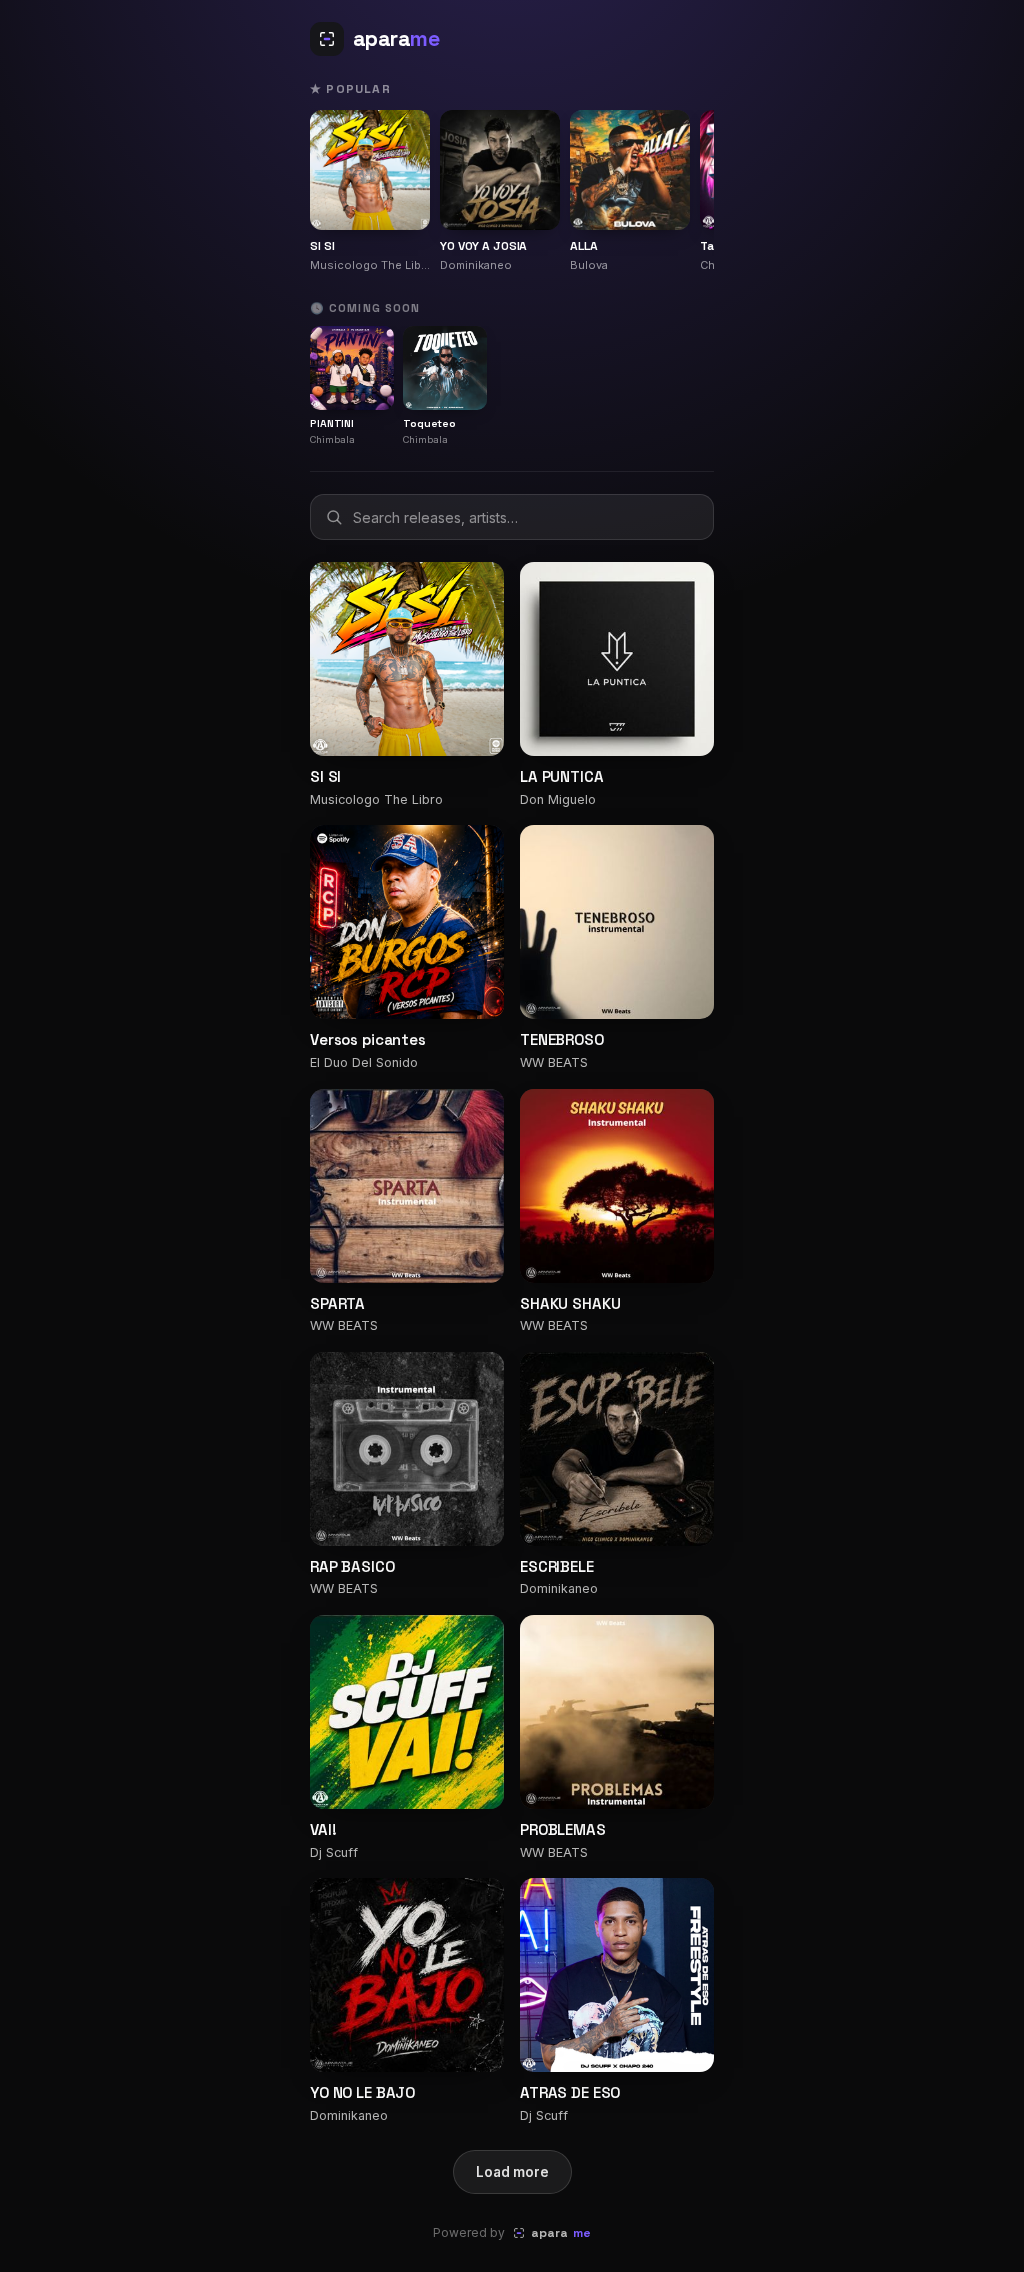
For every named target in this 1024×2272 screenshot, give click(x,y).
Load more (512, 2172)
